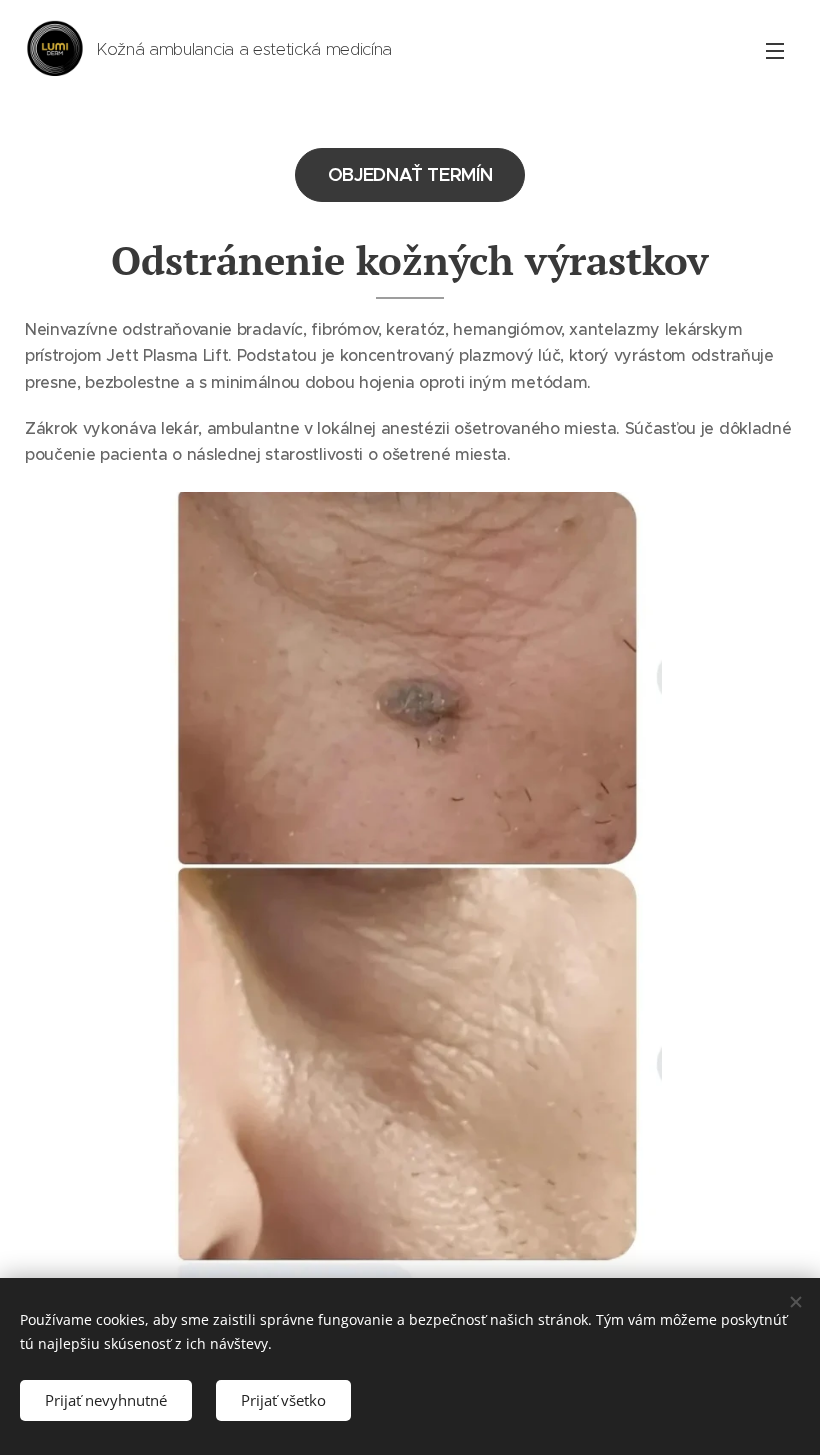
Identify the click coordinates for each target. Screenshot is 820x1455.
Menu (775, 50)
